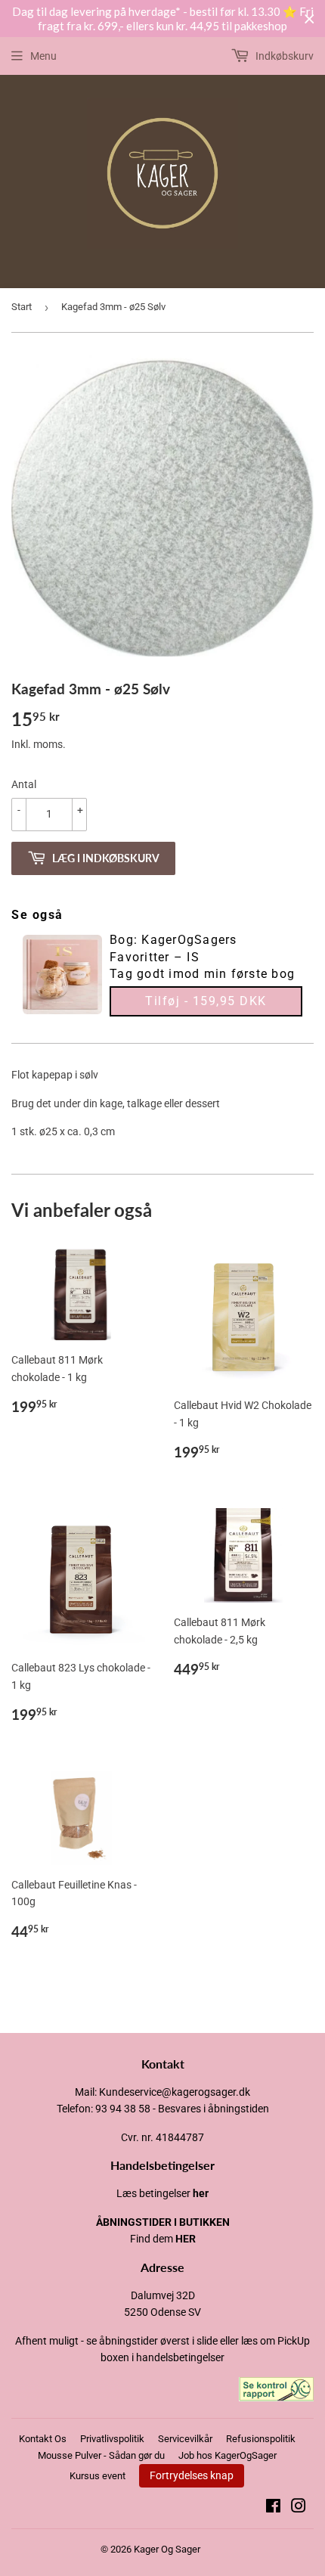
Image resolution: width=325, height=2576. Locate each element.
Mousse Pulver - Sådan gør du (101, 2455)
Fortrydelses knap (192, 2475)
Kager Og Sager (167, 2549)
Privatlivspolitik (112, 2439)
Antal (24, 784)
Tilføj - (206, 1001)
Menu (43, 56)
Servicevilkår (185, 2439)
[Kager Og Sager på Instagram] (299, 2508)
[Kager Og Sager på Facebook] (273, 2508)
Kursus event (97, 2476)
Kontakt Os (43, 2439)
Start (22, 307)
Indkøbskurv (283, 56)
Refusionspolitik (261, 2439)
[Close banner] (310, 19)
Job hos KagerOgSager (227, 2455)
